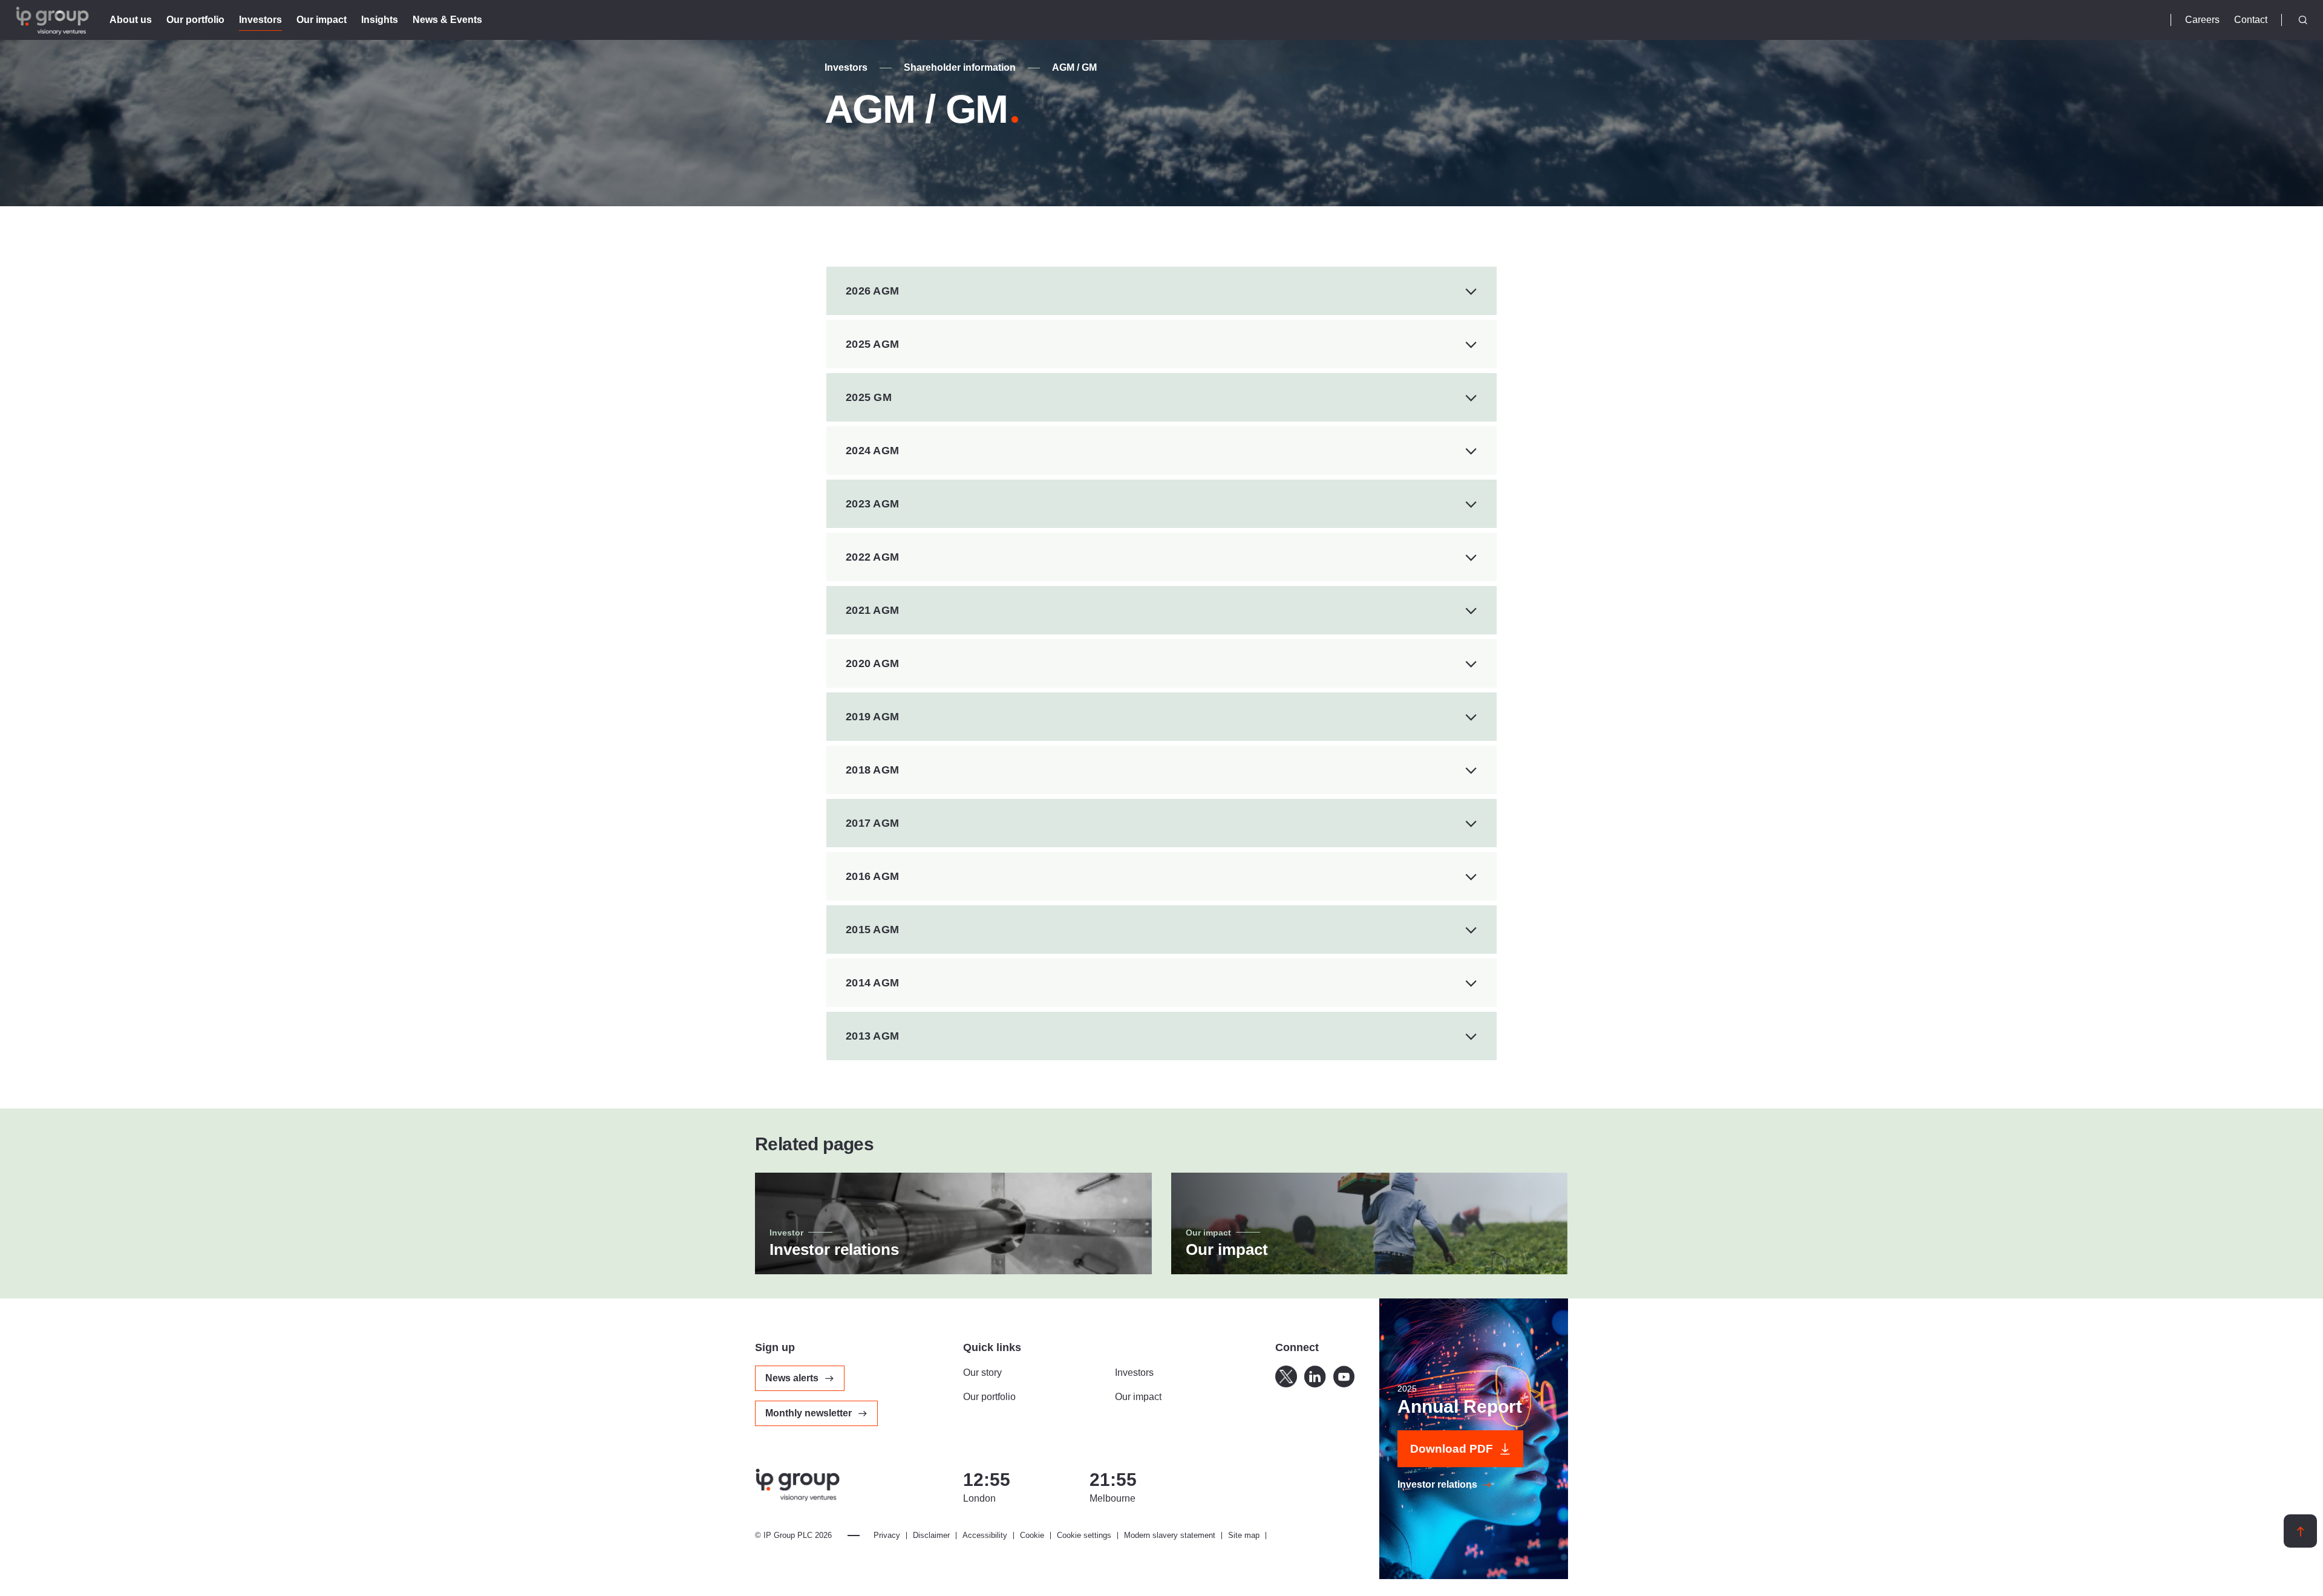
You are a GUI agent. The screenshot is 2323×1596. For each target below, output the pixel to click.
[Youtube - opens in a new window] (1344, 1376)
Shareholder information (960, 68)
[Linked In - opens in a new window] (1315, 1376)
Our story (982, 1373)
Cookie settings (1084, 1536)
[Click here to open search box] (2303, 20)
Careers (2202, 20)
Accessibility (985, 1536)
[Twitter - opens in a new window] (1286, 1376)
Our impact (1138, 1397)
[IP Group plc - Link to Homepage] (52, 14)
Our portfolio (989, 1397)
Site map (1244, 1536)
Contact (2251, 20)
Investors (846, 68)
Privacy (887, 1536)
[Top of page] (2300, 1531)
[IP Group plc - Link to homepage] (797, 1487)
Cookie (1032, 1536)
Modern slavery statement (1170, 1536)
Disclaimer (931, 1536)
